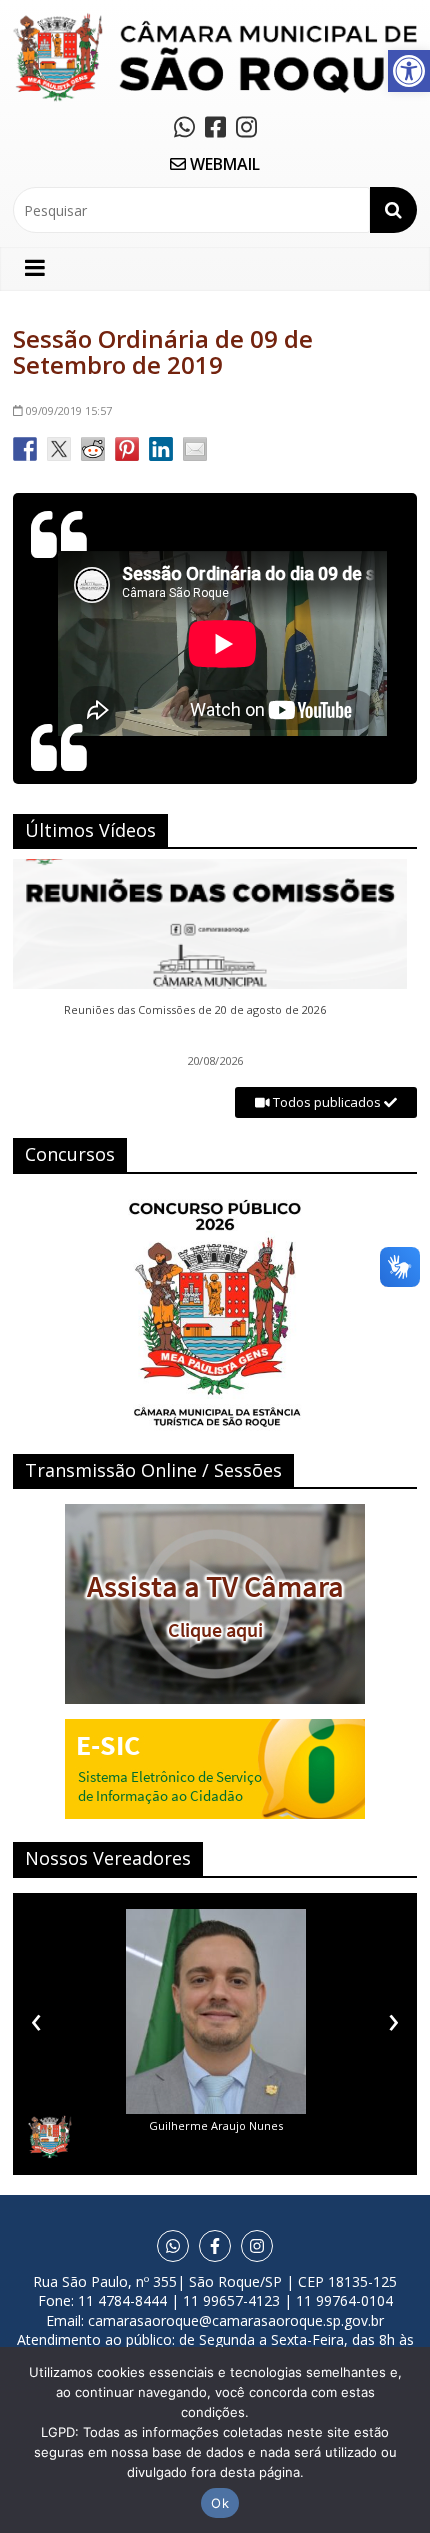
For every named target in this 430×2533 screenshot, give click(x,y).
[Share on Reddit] (93, 449)
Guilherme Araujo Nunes (216, 2125)
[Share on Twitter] (59, 449)
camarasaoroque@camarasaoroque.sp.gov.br (236, 2320)
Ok (220, 2503)
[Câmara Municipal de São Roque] (215, 20)
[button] (409, 71)
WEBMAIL (223, 164)
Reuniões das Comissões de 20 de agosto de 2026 (195, 1010)
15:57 (69, 410)
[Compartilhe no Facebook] (25, 449)
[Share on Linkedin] (161, 449)
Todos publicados (327, 1102)
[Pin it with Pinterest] (127, 449)
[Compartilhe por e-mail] (195, 449)
